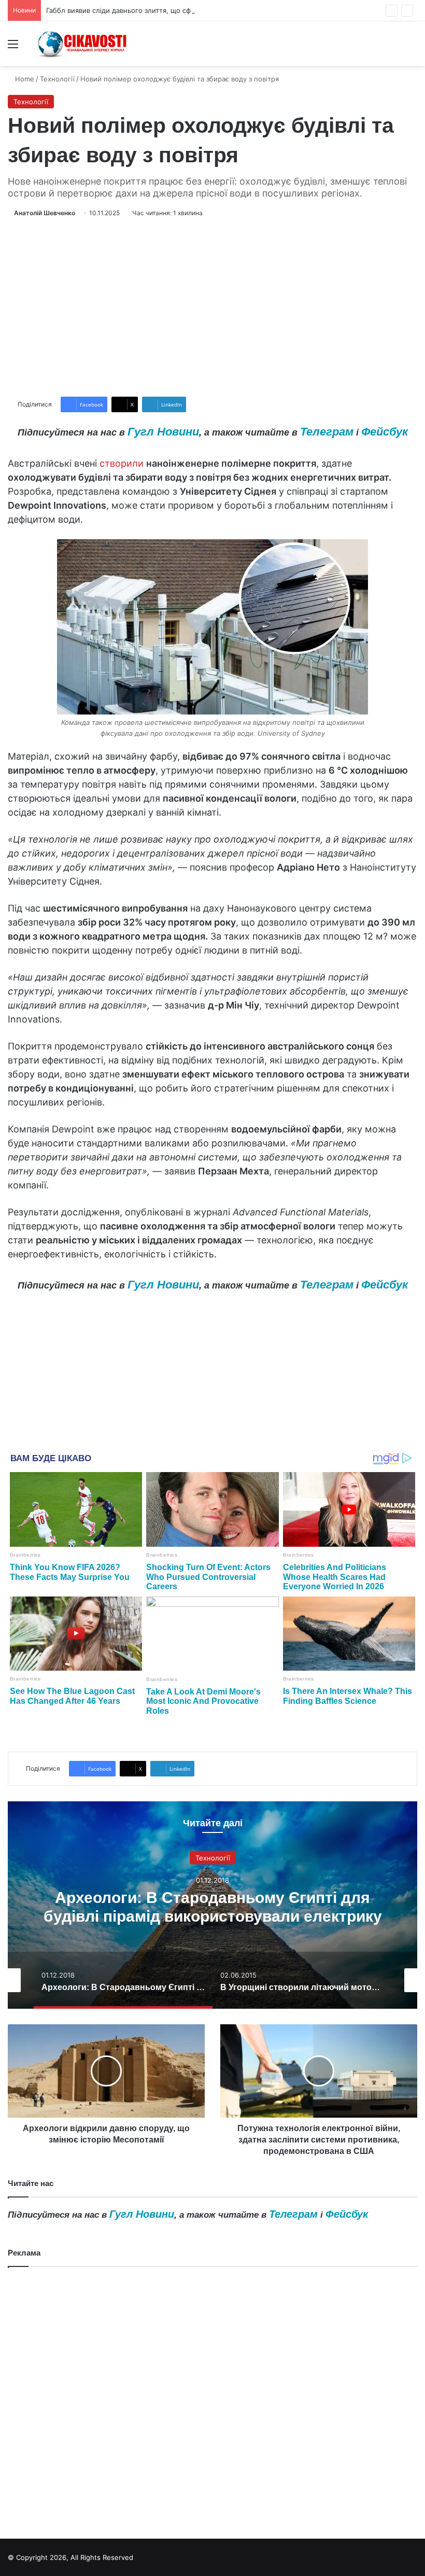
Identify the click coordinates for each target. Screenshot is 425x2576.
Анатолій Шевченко (45, 213)
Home (24, 79)
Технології (57, 79)
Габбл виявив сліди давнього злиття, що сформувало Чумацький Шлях (164, 10)
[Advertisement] (212, 307)
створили (122, 463)
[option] (212, 1905)
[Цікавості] (83, 44)
